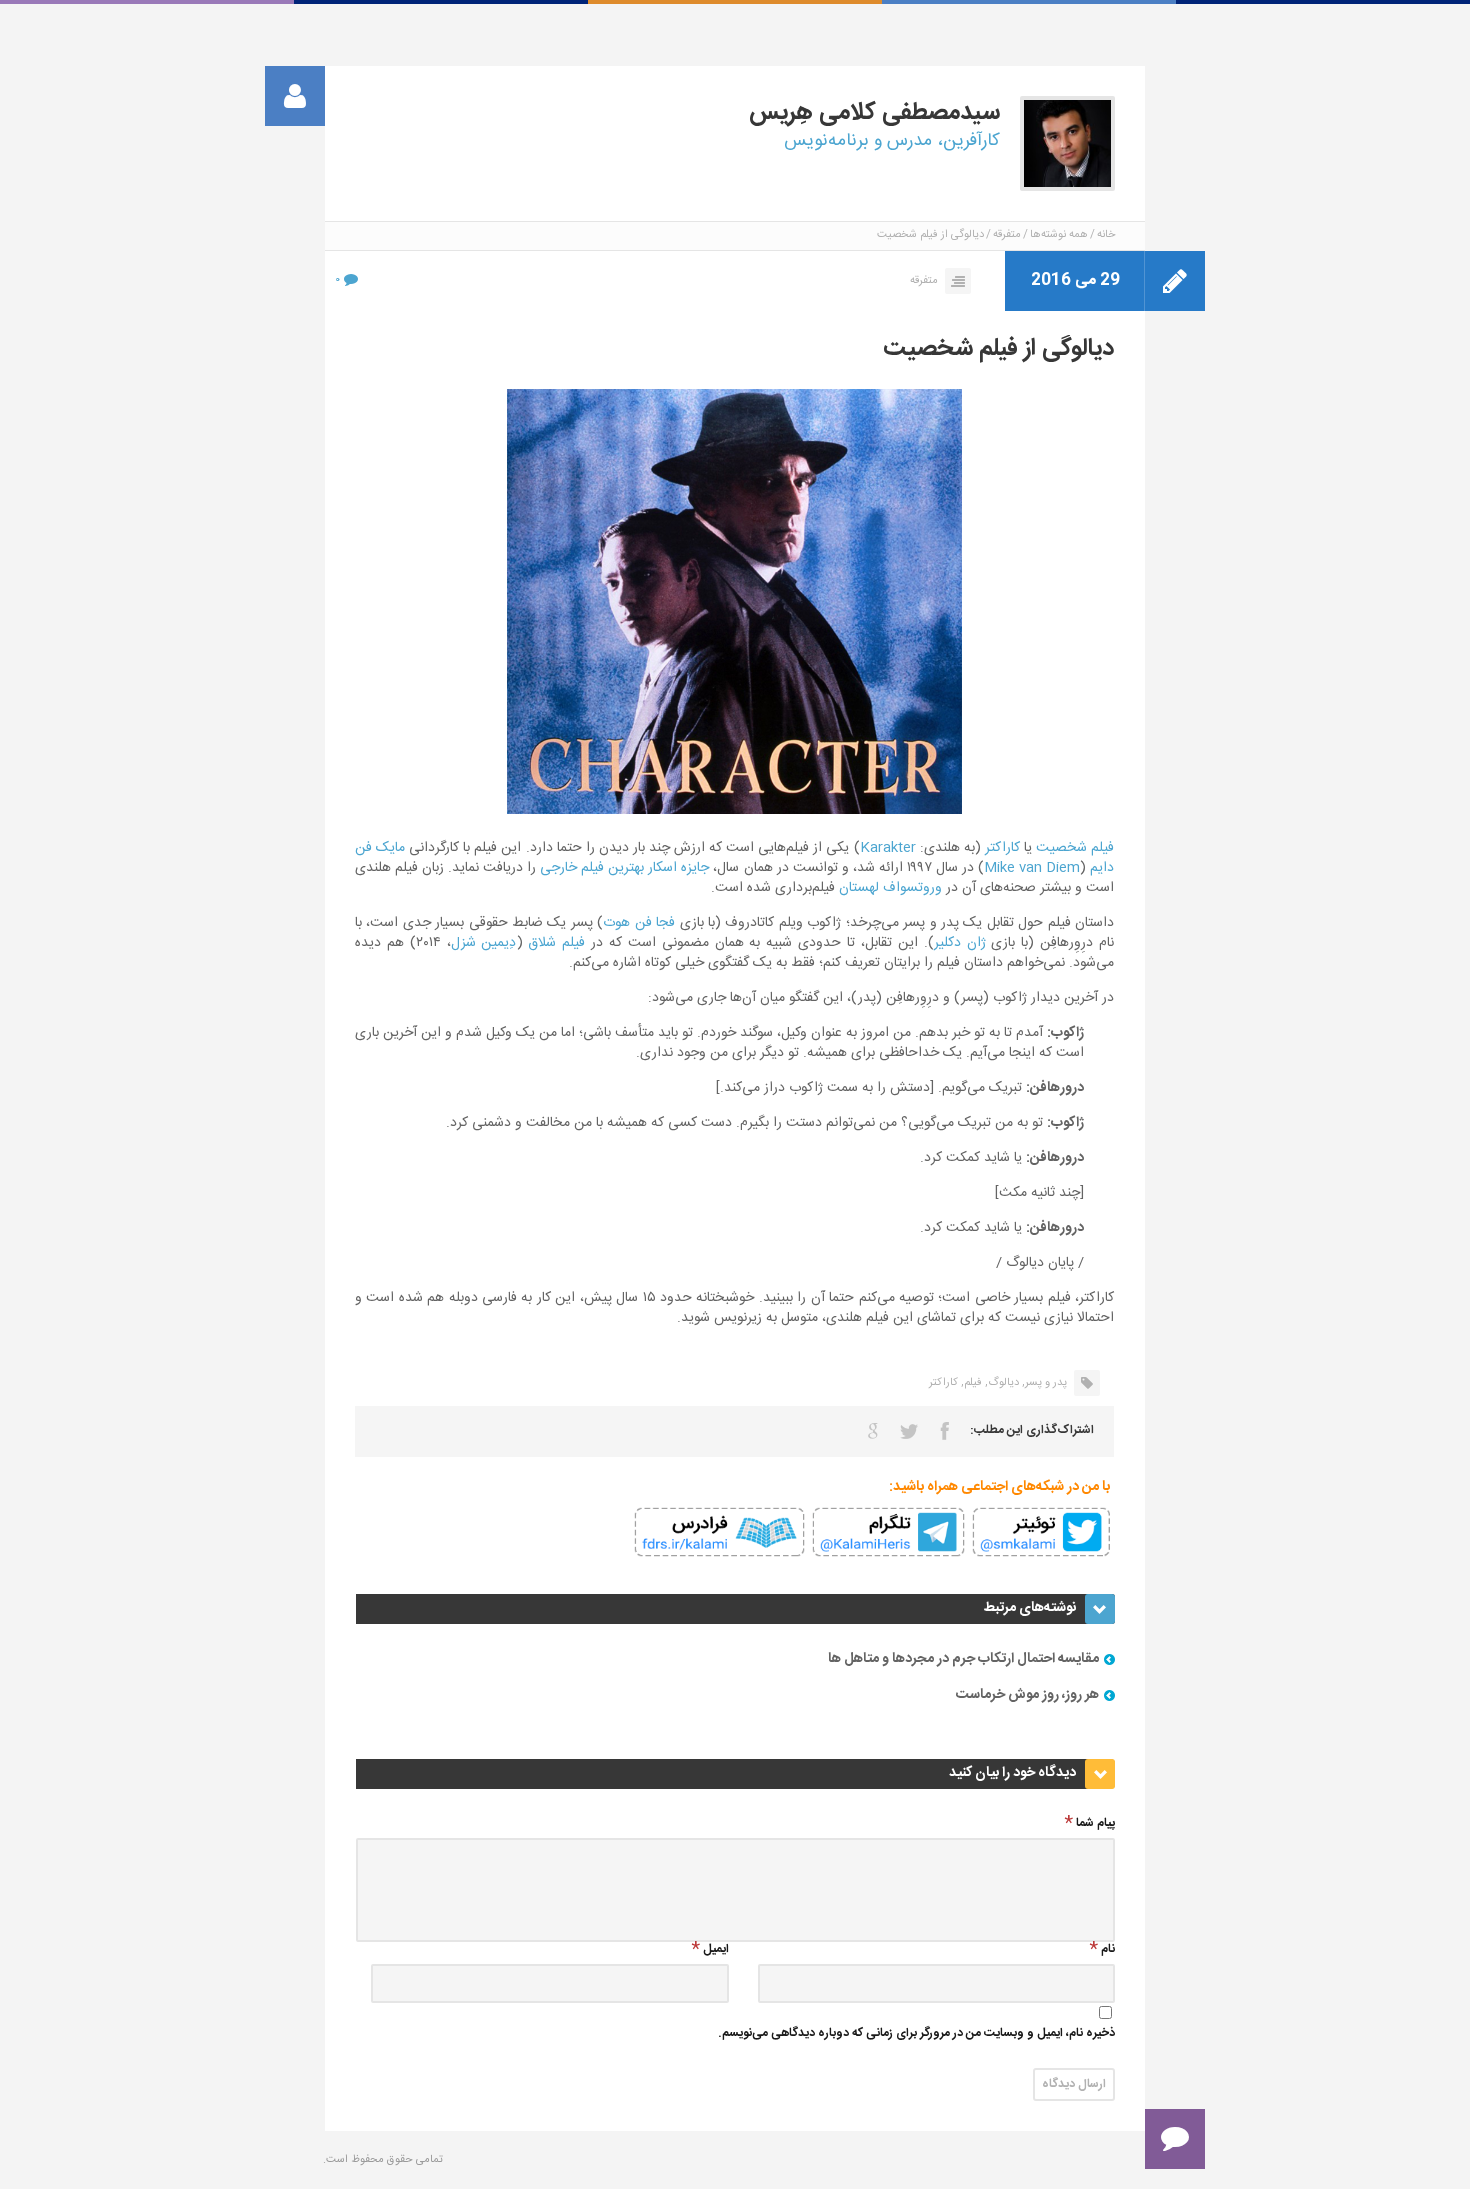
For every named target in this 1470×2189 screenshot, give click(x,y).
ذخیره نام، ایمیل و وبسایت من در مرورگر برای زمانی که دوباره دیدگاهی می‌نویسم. (916, 2034)
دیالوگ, (1002, 1383)
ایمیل (716, 1950)
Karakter (888, 848)
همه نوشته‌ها (1059, 235)
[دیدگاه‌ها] (1175, 2139)
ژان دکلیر (960, 943)
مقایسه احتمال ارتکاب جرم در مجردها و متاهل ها (963, 1659)
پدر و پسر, (1044, 1383)
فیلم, (971, 1383)
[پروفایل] (295, 96)
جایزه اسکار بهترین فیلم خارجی (624, 868)
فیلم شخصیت (1075, 848)
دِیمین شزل (484, 943)
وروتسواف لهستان (890, 888)
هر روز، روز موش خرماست (1027, 1695)
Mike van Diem (1032, 868)
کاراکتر (1002, 848)
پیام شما (1095, 1824)
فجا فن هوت (639, 923)
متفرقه (1007, 235)
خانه (1106, 235)
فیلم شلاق (556, 943)
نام (1108, 1950)
